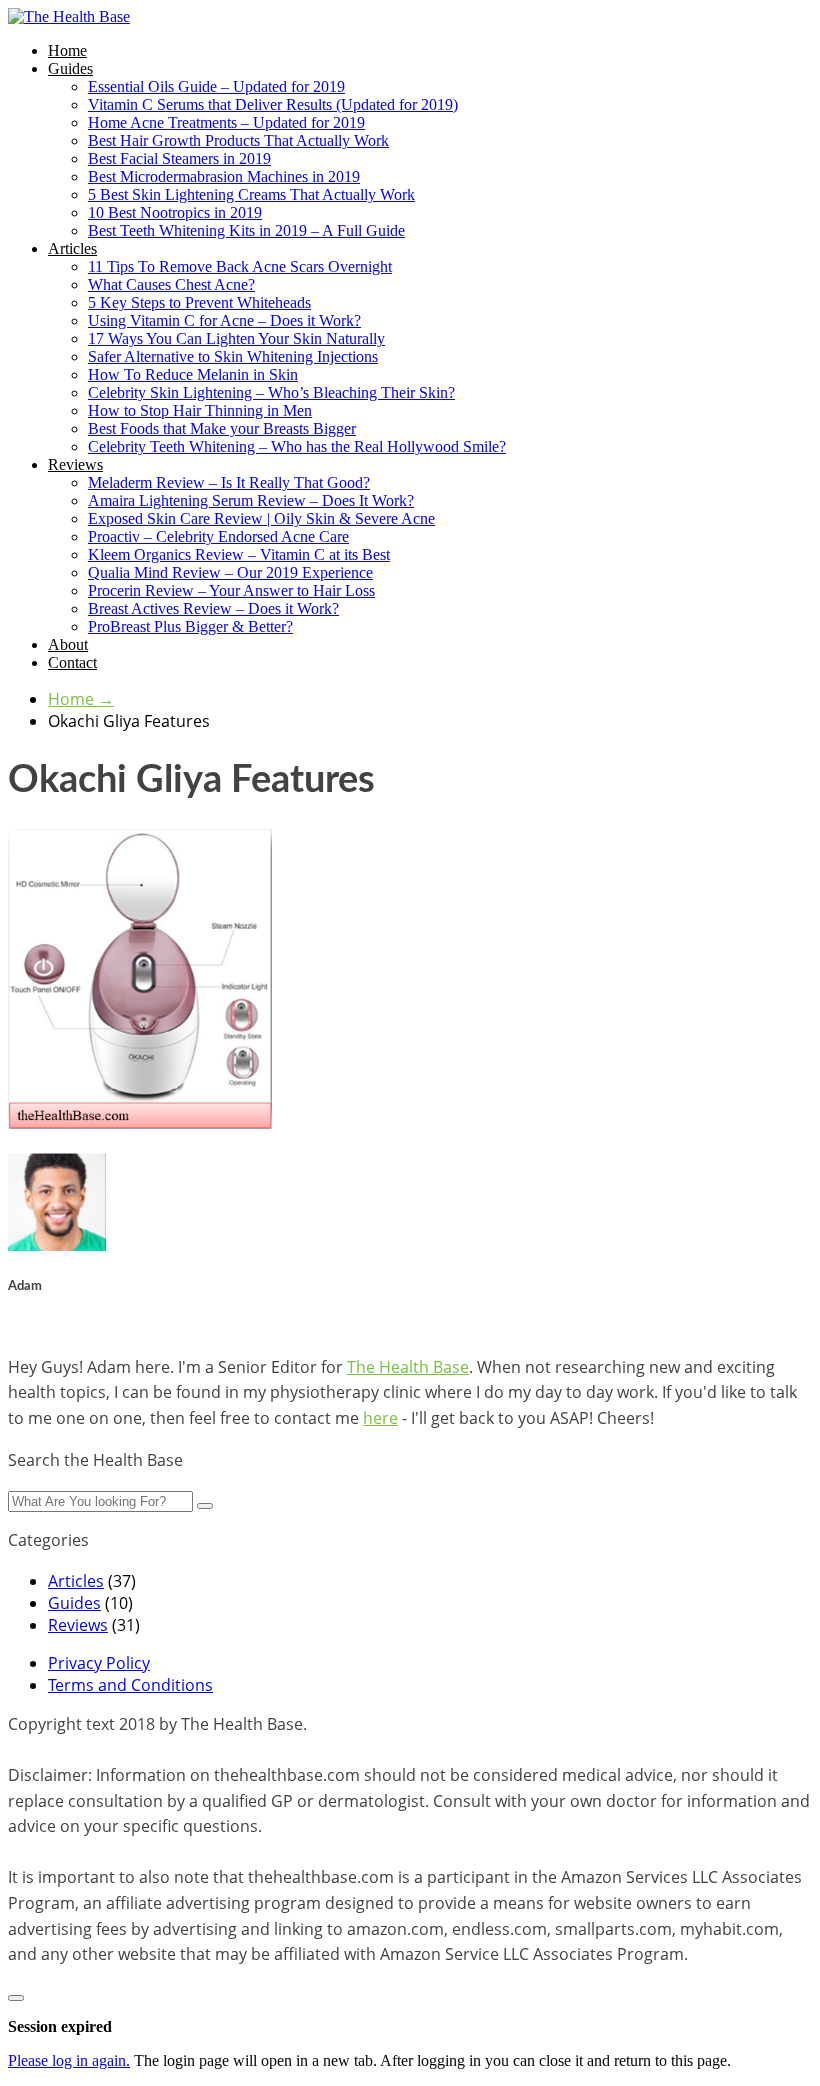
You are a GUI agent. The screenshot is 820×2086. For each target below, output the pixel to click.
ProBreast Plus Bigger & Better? (190, 626)
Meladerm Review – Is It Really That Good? (229, 482)
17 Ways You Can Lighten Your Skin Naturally (236, 338)
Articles (72, 248)
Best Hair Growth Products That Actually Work (238, 140)
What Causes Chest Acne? (171, 284)
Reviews (75, 464)
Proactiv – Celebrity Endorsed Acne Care (218, 536)
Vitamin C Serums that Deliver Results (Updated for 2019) (273, 104)
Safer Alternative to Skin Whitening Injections (233, 356)
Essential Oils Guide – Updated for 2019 (216, 86)
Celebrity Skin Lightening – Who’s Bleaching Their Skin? (271, 392)
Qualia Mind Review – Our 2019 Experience (230, 572)
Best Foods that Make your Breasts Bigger (222, 428)
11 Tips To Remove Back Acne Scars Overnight (240, 266)
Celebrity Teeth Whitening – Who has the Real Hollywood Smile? (297, 446)
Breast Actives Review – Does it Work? (213, 608)
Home (67, 50)
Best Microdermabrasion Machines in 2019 (224, 176)
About (68, 644)
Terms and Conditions (130, 1685)
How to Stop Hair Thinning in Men (200, 410)
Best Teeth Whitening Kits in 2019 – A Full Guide (246, 230)
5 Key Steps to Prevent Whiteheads (199, 302)
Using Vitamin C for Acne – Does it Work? (224, 320)
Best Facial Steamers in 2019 (179, 158)
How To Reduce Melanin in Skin (193, 374)
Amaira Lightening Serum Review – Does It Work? (251, 500)
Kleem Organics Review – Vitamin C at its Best (239, 554)
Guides (70, 68)
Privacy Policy (99, 1663)
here (380, 1418)
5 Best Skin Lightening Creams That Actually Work (251, 194)
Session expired (60, 2026)
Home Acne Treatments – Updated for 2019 (226, 122)
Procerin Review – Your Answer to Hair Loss (231, 590)
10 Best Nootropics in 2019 (175, 212)
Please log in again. (69, 2060)
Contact (72, 662)
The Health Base (408, 1367)
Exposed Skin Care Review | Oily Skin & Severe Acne (261, 518)
